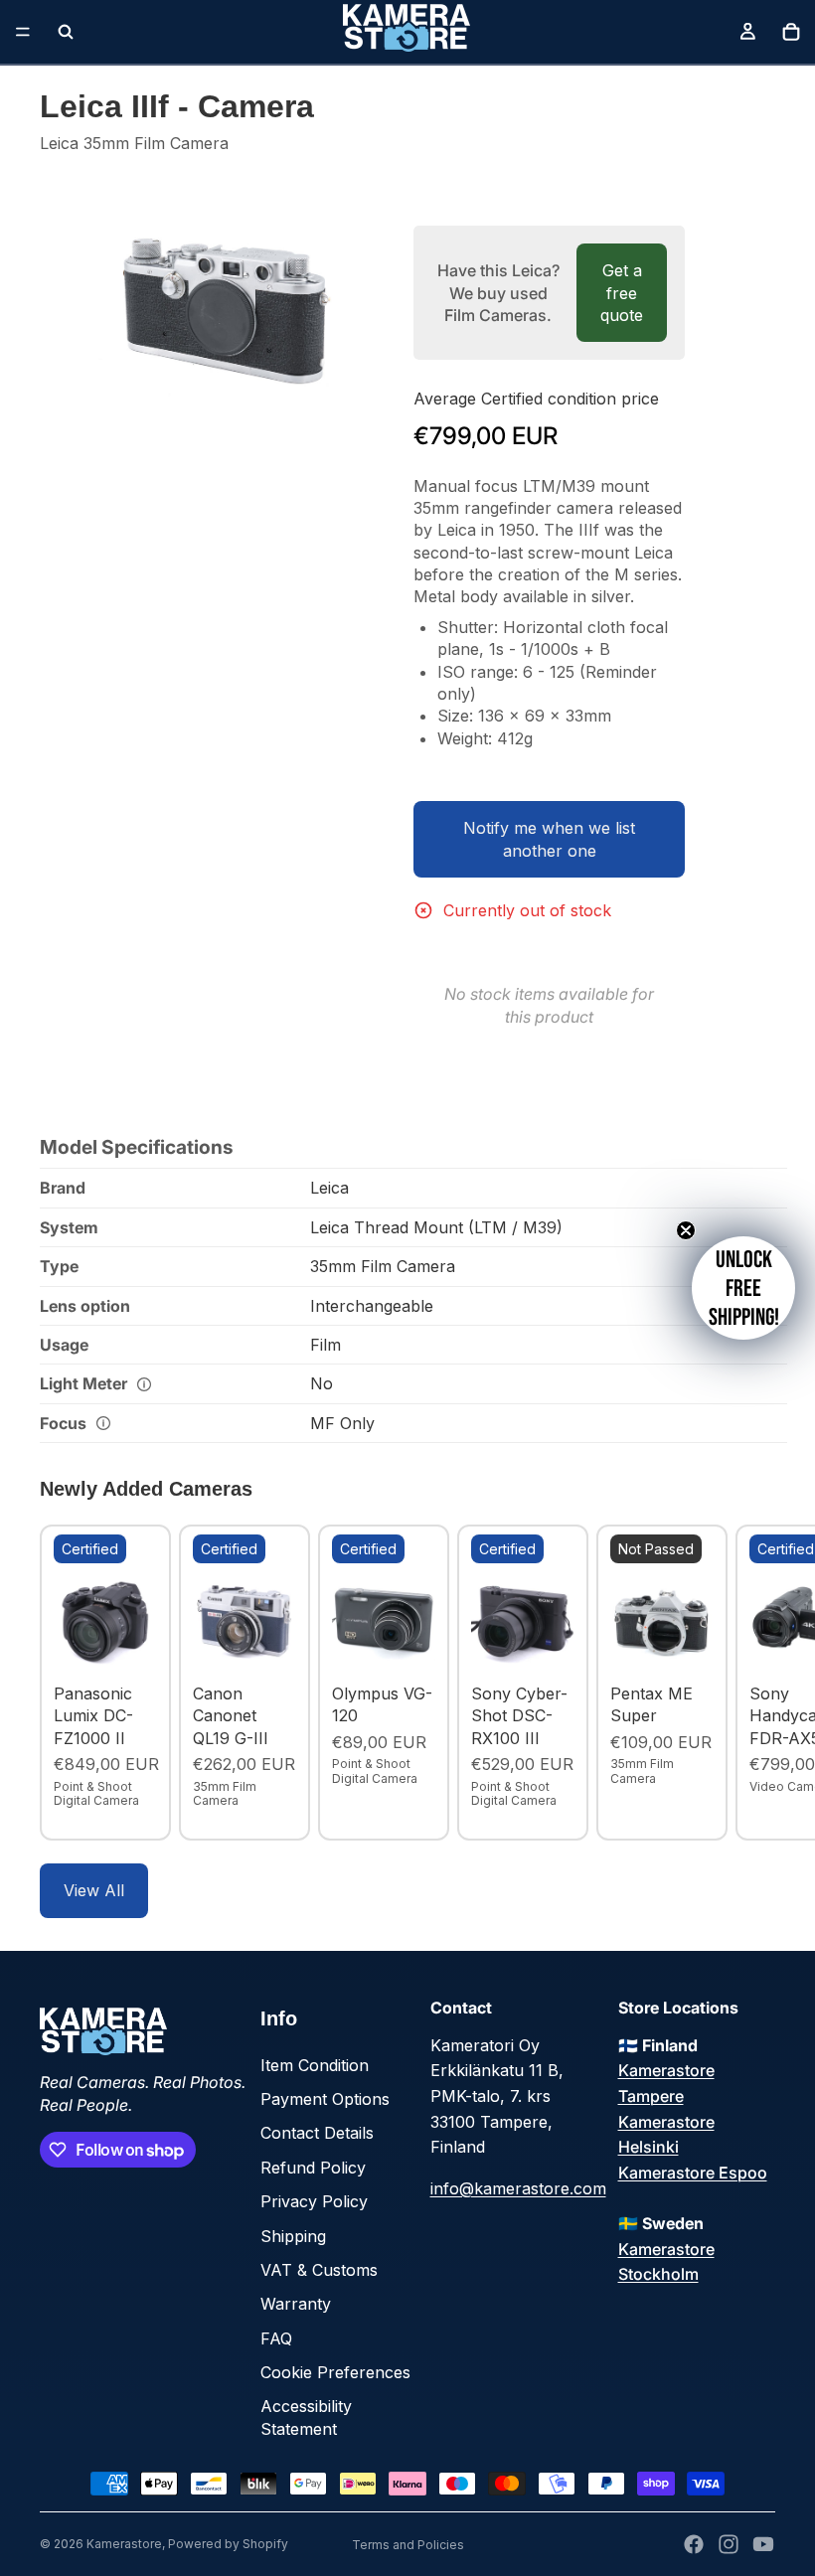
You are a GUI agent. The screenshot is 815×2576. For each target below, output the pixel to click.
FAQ (276, 2338)
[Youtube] (763, 2544)
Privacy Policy (314, 2201)
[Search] (66, 32)
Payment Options (325, 2099)
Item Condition (315, 2065)
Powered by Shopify (228, 2544)
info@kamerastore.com (518, 2188)
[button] (743, 1288)
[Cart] (791, 32)
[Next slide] (753, 1683)
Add (143, 1644)
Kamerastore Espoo (693, 2173)
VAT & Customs (319, 2270)
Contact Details (317, 2133)
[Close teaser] (686, 1230)
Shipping (293, 2236)
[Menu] (23, 32)
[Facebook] (694, 2544)
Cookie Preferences (335, 2372)
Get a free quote (622, 293)
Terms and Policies (408, 2545)
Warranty (296, 2304)
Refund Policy (313, 2168)
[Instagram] (729, 2544)
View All (94, 1890)
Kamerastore (124, 2544)
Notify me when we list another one (549, 839)
